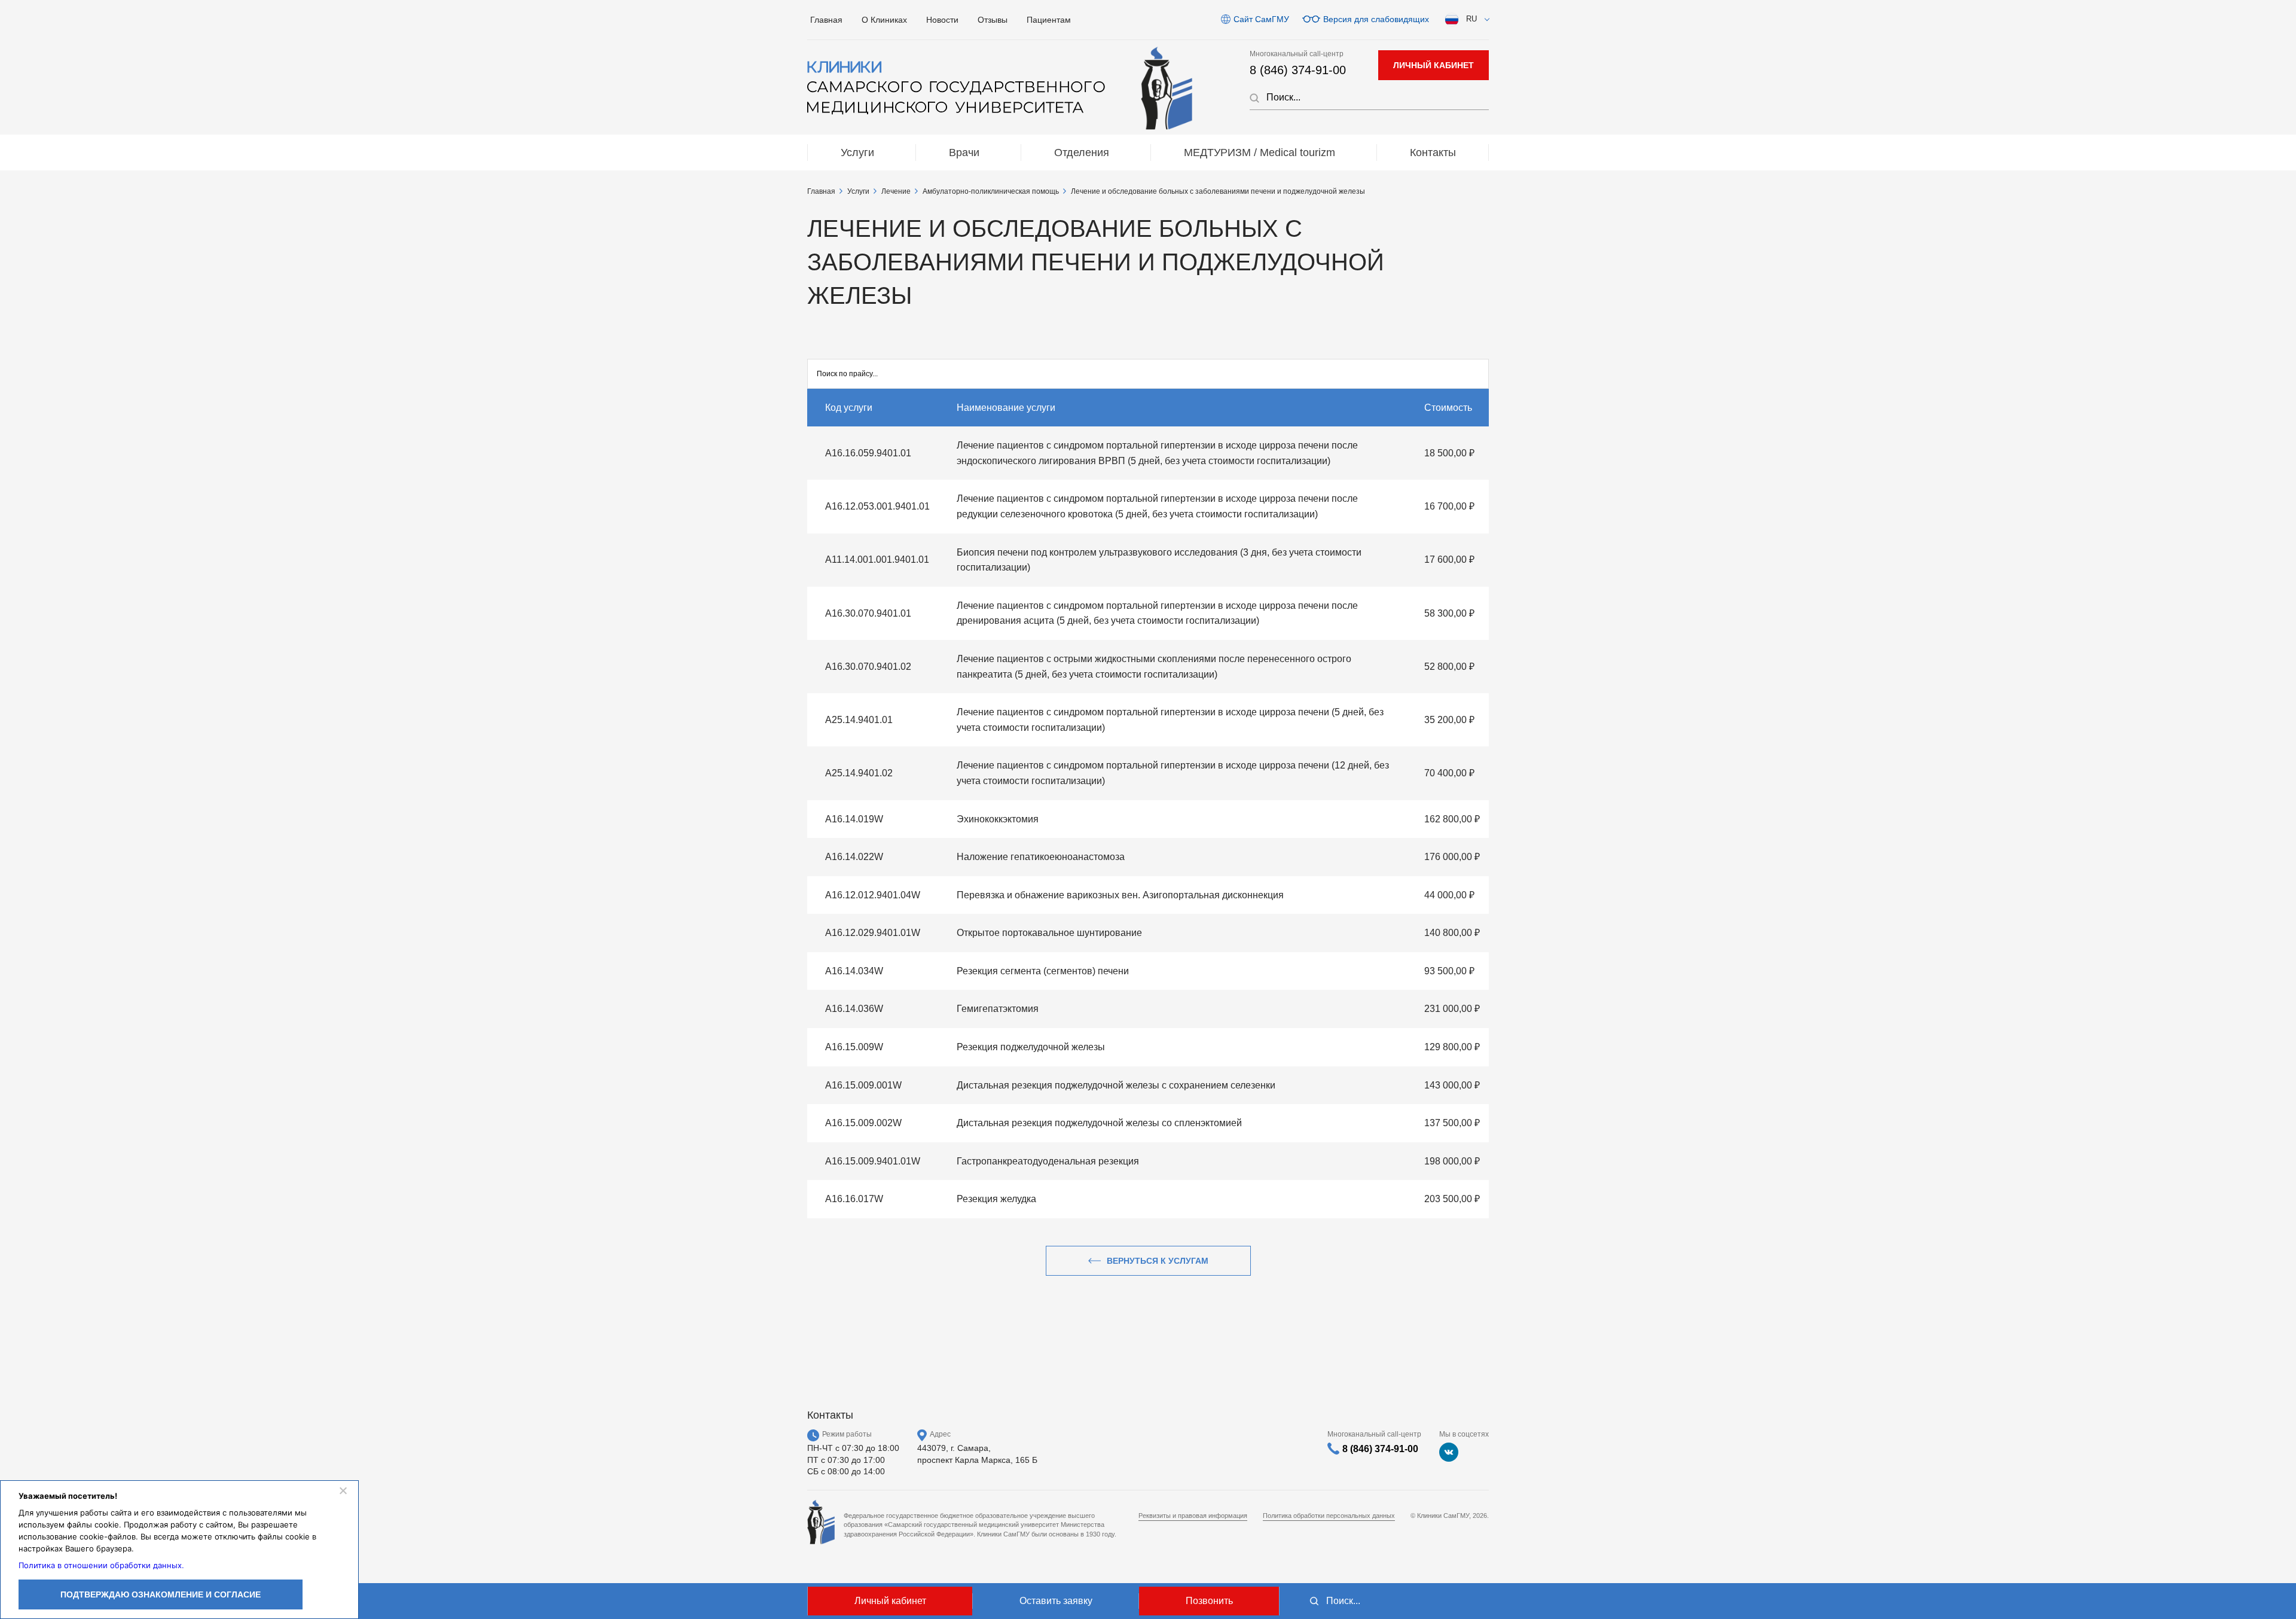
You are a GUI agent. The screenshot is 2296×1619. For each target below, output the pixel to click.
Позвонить (1209, 1601)
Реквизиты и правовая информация (1193, 1516)
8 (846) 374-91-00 (1298, 70)
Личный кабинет (890, 1601)
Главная (826, 20)
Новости (942, 20)
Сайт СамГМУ (1261, 19)
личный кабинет (1434, 65)
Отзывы (993, 20)
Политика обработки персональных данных (1329, 1516)
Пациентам (1049, 20)
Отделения (1082, 153)
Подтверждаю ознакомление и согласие (161, 1594)
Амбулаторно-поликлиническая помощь (991, 191)
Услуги (857, 153)
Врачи (964, 153)
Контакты (1433, 153)
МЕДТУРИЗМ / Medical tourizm (1260, 153)
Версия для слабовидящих (1376, 19)
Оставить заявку (1056, 1601)
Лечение (896, 191)
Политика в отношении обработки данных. (101, 1565)
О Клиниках (884, 20)
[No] (343, 1490)
